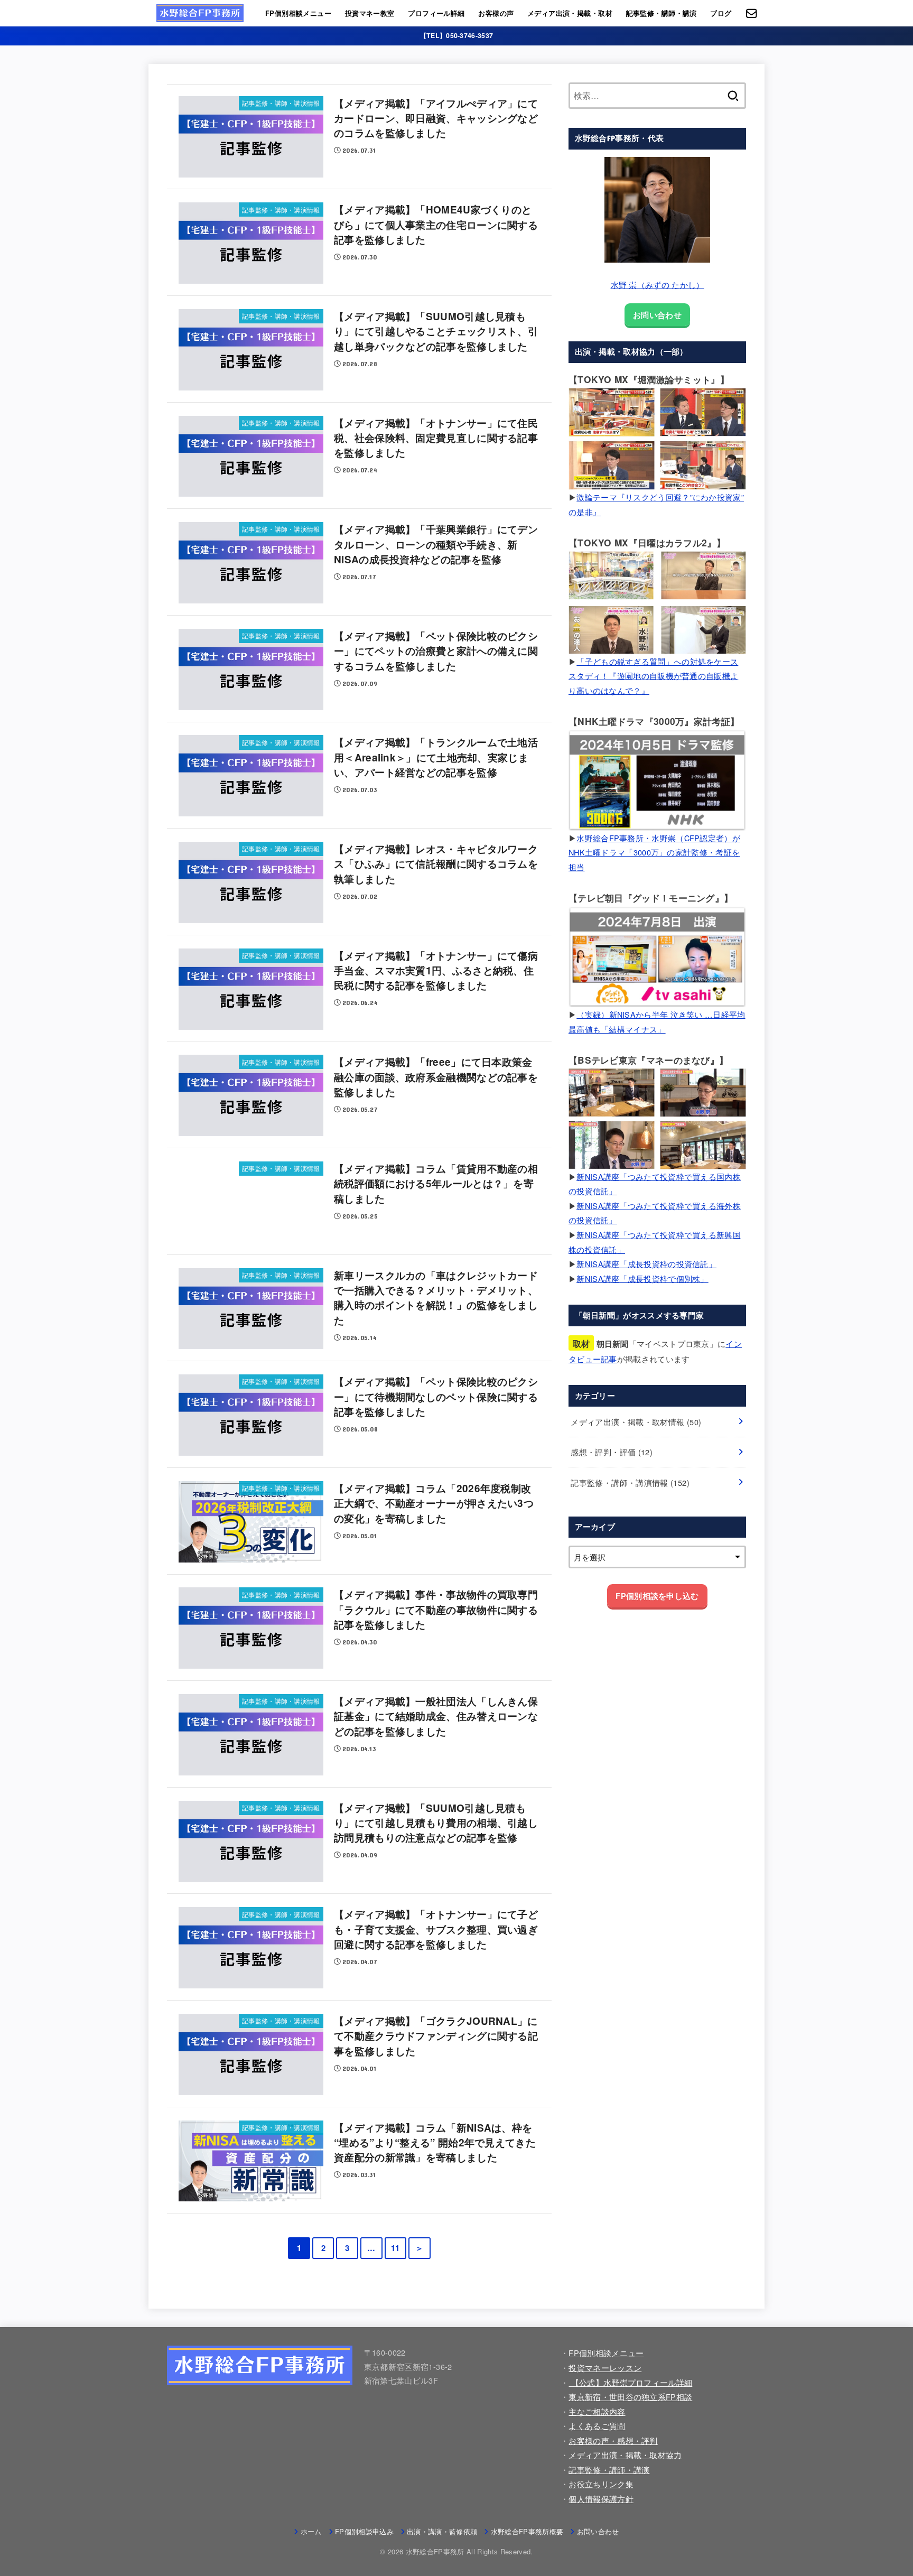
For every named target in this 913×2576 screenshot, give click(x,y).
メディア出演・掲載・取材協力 (625, 2455)
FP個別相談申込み (364, 2531)
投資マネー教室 (370, 13)
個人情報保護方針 (601, 2499)
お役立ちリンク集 (601, 2484)
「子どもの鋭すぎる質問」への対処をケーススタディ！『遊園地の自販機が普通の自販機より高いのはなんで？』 (653, 676)
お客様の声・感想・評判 (613, 2440)
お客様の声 (496, 13)
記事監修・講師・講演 (662, 13)
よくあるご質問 (597, 2426)
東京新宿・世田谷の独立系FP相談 (630, 2397)
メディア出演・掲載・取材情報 (636, 1422)
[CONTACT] (752, 13)
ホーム (311, 2531)
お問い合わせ (657, 314)
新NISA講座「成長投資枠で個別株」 (642, 1278)
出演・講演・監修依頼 (442, 2531)
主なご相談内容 (597, 2411)
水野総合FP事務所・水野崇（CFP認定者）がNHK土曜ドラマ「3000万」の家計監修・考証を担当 (654, 852)
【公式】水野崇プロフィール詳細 (630, 2382)
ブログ (721, 13)
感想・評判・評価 (612, 1452)
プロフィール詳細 (436, 13)
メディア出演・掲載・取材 (570, 13)
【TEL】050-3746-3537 (456, 35)
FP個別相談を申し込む (657, 1596)
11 (395, 2248)
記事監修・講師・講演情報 (630, 1482)
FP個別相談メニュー (298, 13)
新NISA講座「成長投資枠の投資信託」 (646, 1264)
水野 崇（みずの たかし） (658, 285)
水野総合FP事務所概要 (527, 2531)
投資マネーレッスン (605, 2368)
